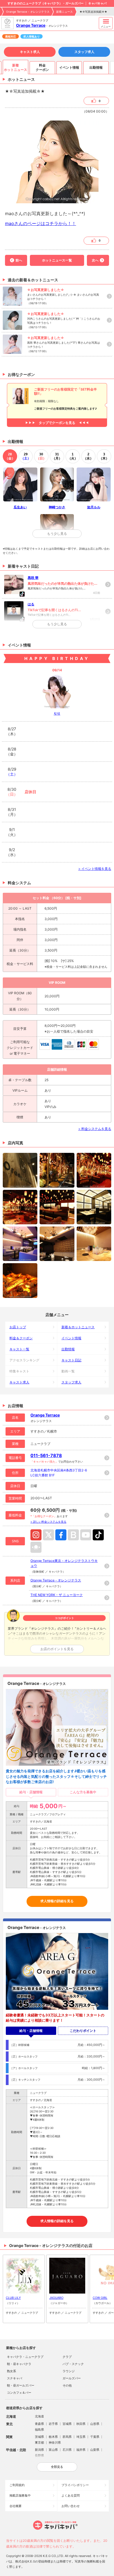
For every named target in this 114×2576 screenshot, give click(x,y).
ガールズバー (72, 2378)
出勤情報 (68, 1349)
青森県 (39, 2424)
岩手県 (53, 2424)
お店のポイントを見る (57, 1649)
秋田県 (81, 2424)
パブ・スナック (73, 2364)
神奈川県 (55, 2443)
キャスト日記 (71, 1360)
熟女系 (11, 2371)
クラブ (67, 2357)
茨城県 (39, 2437)
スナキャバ (15, 2378)
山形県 (95, 2424)
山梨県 (95, 2450)
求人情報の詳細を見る (57, 1901)
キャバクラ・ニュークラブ (25, 2357)
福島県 (39, 2430)
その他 (67, 2385)
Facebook (61, 1535)
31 (57, 456)
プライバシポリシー (75, 2485)
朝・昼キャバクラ (19, 2364)
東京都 (39, 2443)
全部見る (57, 2467)
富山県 (53, 2450)
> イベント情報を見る (95, 869)
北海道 (39, 2416)
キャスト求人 (30, 52)
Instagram (36, 1535)
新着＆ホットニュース (78, 1327)
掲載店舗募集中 (20, 2495)
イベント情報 (71, 1338)
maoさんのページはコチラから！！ (41, 223)
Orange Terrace (31, 25)
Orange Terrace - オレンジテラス (28, 12)
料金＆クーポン (21, 1338)
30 (41, 456)
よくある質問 (71, 2495)
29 (26, 456)
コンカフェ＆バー (19, 2393)
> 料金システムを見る (95, 1129)
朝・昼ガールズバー (21, 2385)
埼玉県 (81, 2437)
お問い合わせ (71, 2506)
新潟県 (39, 2450)
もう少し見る (57, 534)
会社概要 (15, 2506)
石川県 (67, 2450)
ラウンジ (69, 2371)
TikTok (98, 1535)
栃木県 (53, 2437)
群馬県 (67, 2437)
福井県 (81, 2450)
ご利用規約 (17, 2485)
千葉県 (95, 2437)
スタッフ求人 (84, 52)
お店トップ (18, 1327)
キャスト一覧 (19, 1349)
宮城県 (67, 2424)
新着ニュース (64, 12)
